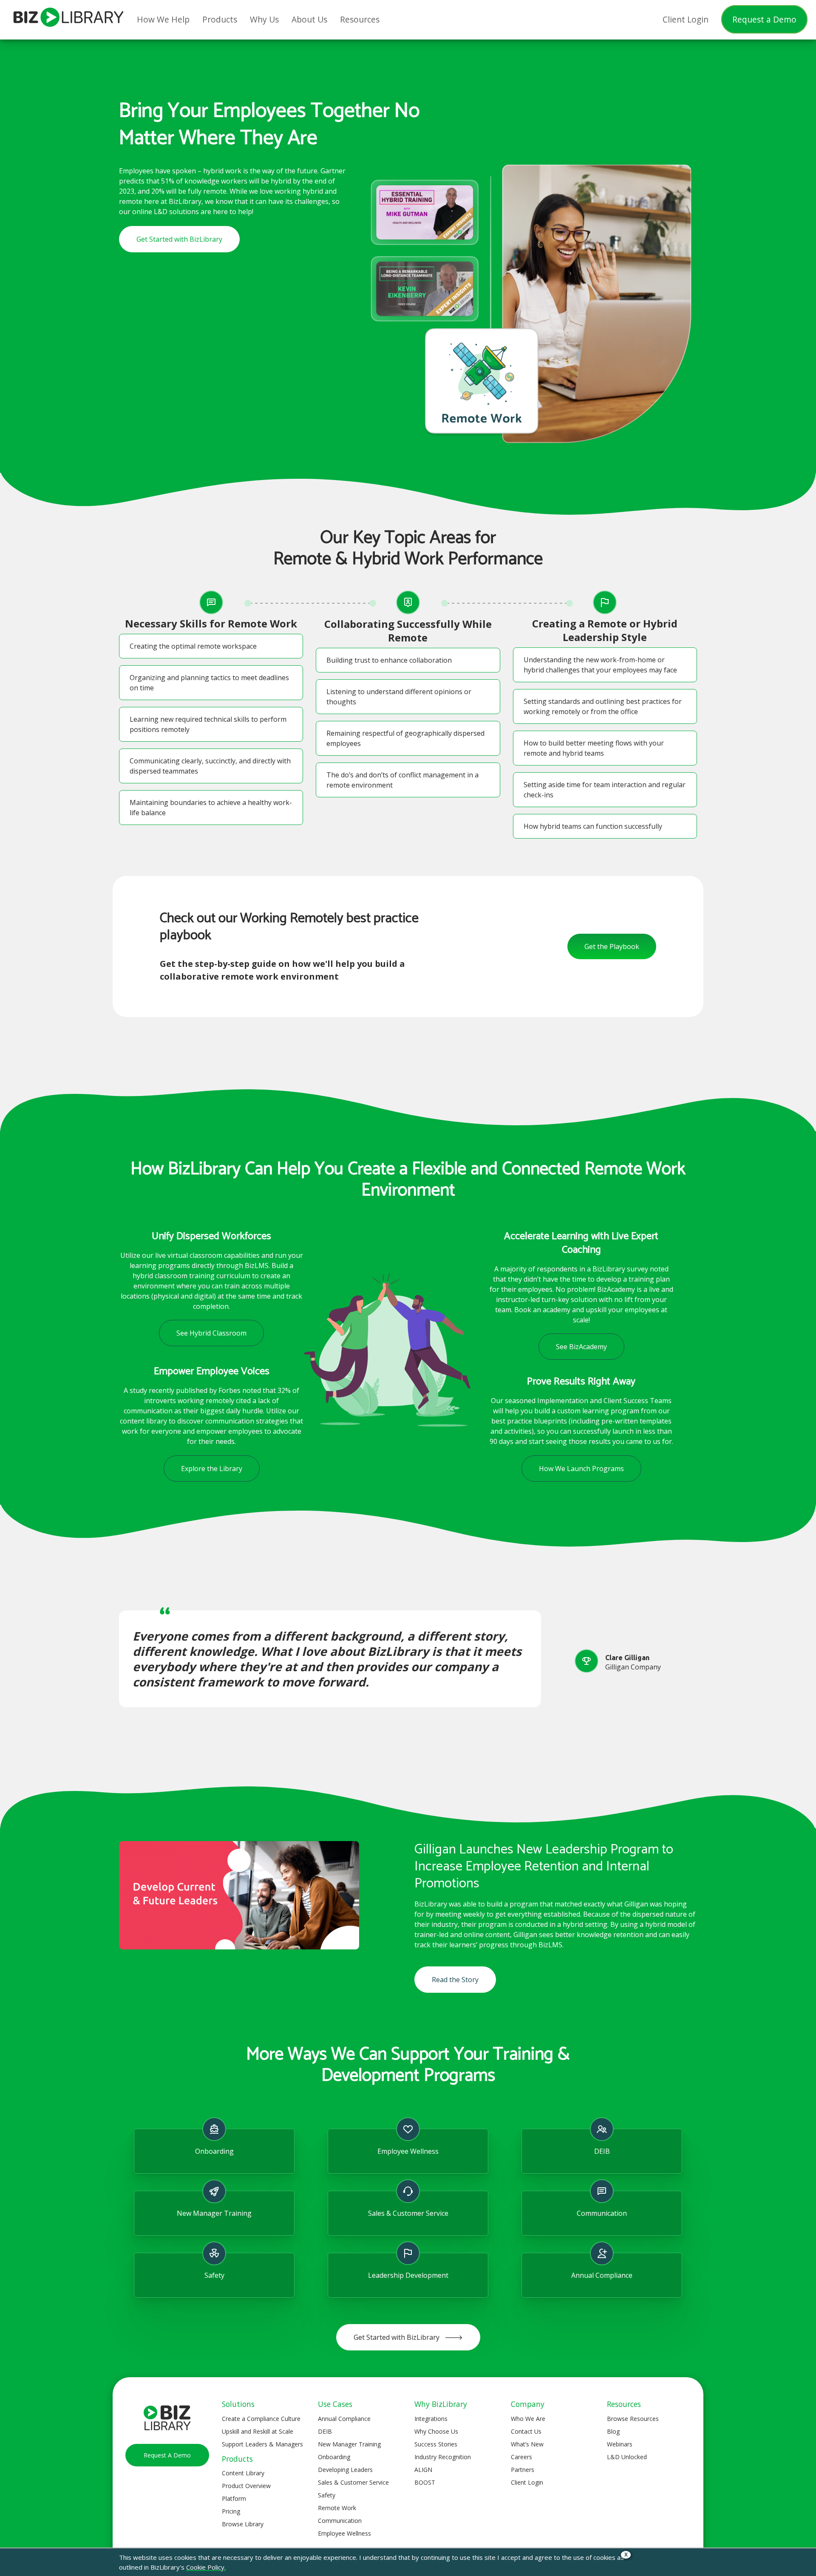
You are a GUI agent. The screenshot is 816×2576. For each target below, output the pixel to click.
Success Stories (436, 2444)
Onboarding (334, 2457)
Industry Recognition (443, 2457)
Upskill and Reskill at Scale (258, 2431)
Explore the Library (212, 1469)
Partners (523, 2470)
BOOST (425, 2482)
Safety (327, 2495)
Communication (340, 2521)
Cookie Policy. (206, 2567)
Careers (521, 2457)
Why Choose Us (436, 2431)
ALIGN (423, 2470)
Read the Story (455, 1980)
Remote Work (337, 2508)
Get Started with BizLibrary (179, 239)
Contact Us (526, 2431)
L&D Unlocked (627, 2457)
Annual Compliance (344, 2419)
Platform (234, 2498)
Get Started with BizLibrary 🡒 (408, 2337)
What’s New (527, 2444)
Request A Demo (167, 2455)
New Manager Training (349, 2444)
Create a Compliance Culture (261, 2419)
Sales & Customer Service (353, 2482)
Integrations (431, 2419)
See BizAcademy (581, 1347)
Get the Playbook (612, 946)
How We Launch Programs (581, 1469)
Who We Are (528, 2419)
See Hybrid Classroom (211, 1333)
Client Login (527, 2482)
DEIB (325, 2431)
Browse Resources (633, 2419)
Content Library (243, 2473)
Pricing (231, 2511)
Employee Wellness (344, 2533)
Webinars (620, 2444)
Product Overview (246, 2486)
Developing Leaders (345, 2470)
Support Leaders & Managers (262, 2444)
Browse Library (243, 2524)
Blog (613, 2431)
